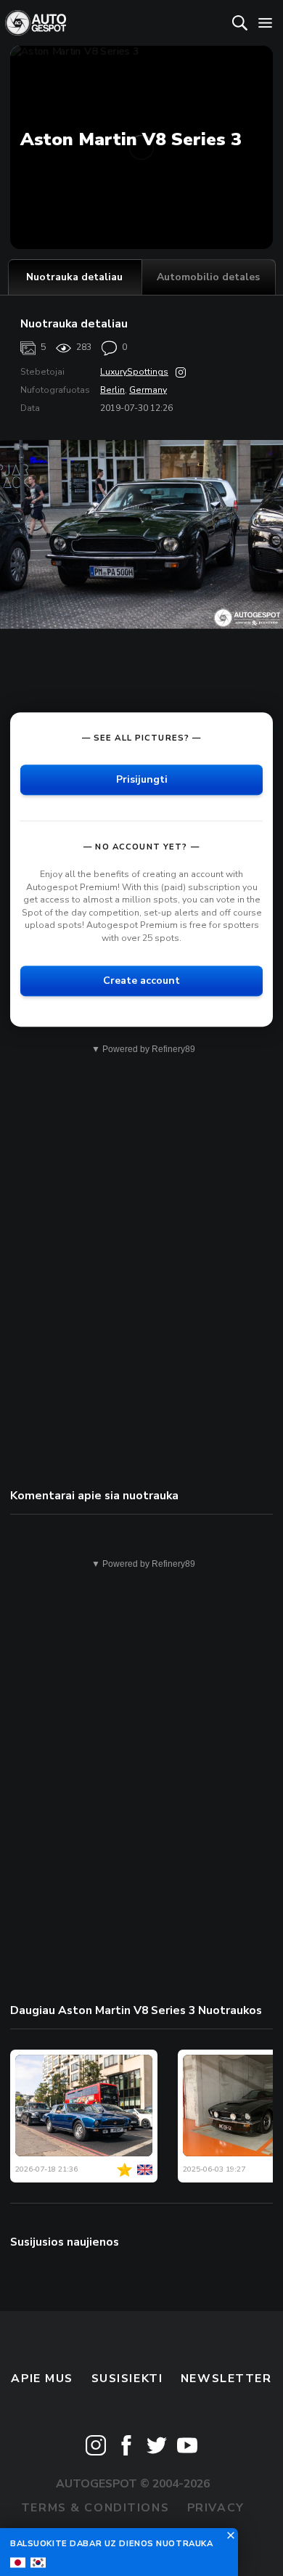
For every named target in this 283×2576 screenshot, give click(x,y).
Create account (141, 981)
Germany (148, 390)
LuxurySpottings (134, 372)
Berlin (112, 390)
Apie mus (42, 2379)
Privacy (216, 2508)
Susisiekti (127, 2379)
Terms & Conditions (95, 2508)
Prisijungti (142, 779)
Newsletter (226, 2379)
